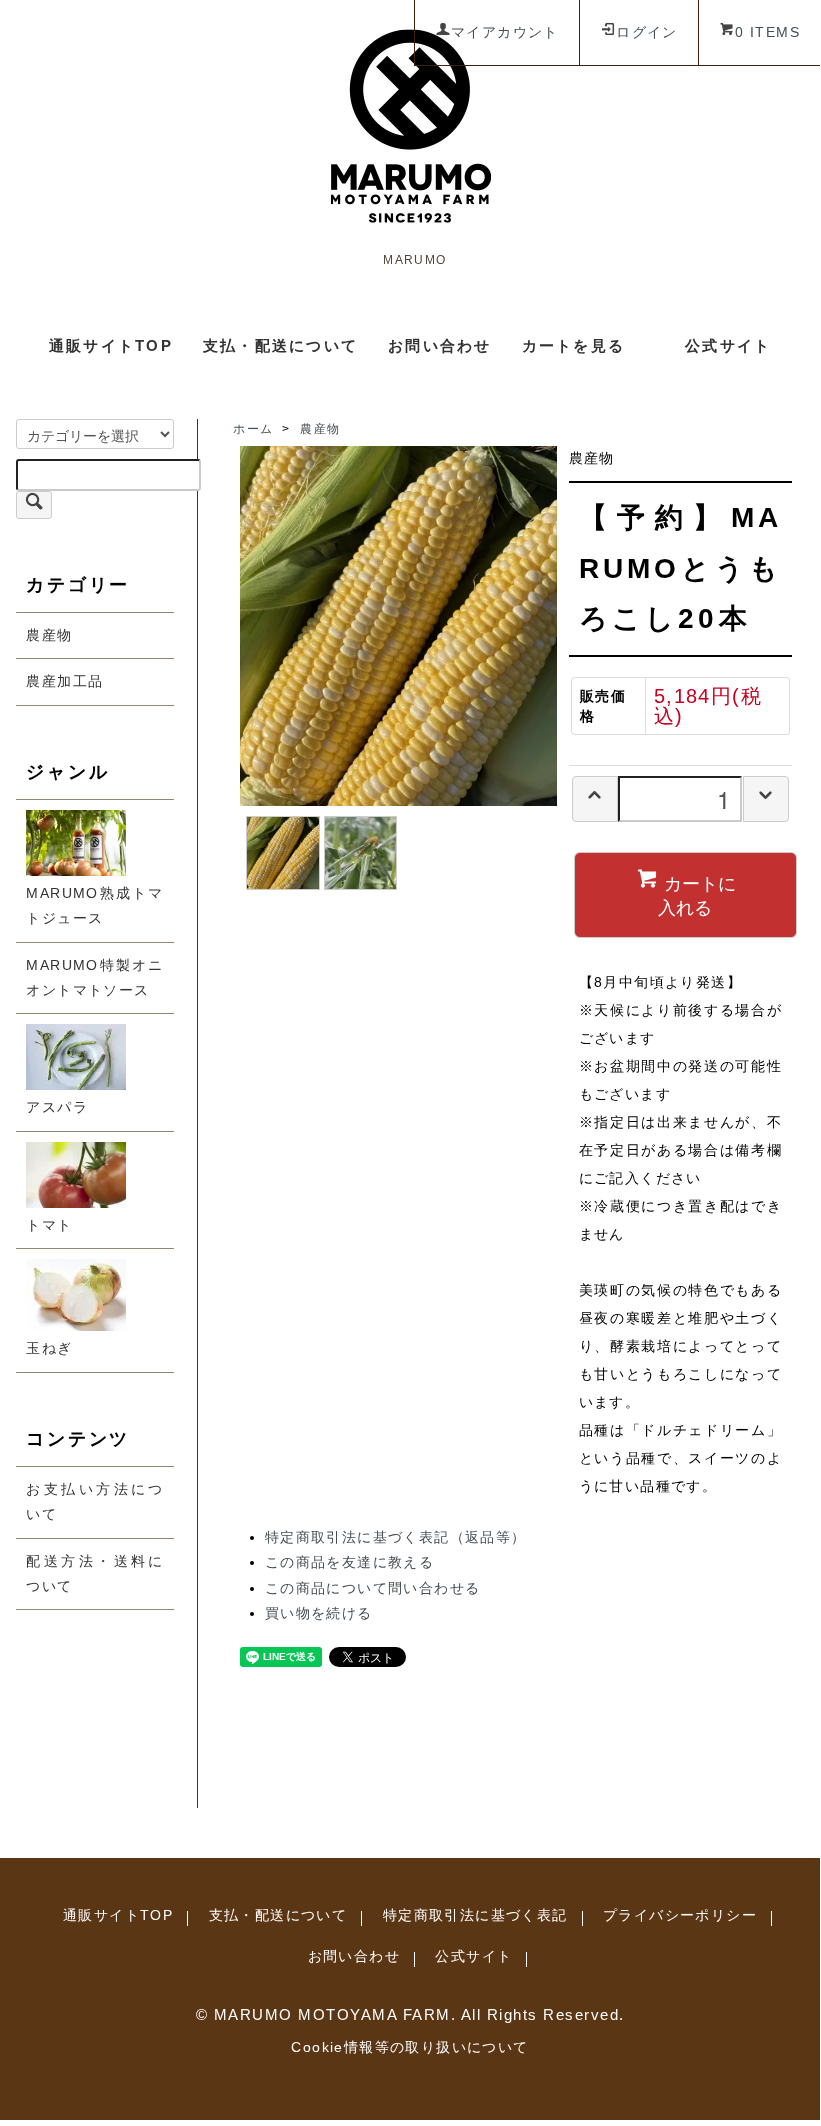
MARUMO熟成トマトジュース (94, 905)
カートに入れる (697, 894)
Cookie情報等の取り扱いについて (409, 2047)
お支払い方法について (94, 1501)
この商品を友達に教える (349, 1562)
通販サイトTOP (111, 345)
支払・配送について (280, 345)
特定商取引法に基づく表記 (475, 1915)
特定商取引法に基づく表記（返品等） (396, 1537)
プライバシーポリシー (680, 1915)
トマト (49, 1225)
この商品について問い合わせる (373, 1588)
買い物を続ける (319, 1613)
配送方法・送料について (94, 1573)
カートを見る (574, 345)
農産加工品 (64, 681)
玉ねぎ (49, 1348)
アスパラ (57, 1107)
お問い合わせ (440, 345)
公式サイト (728, 345)
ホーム (253, 429)
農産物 (49, 635)
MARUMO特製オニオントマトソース (94, 977)
